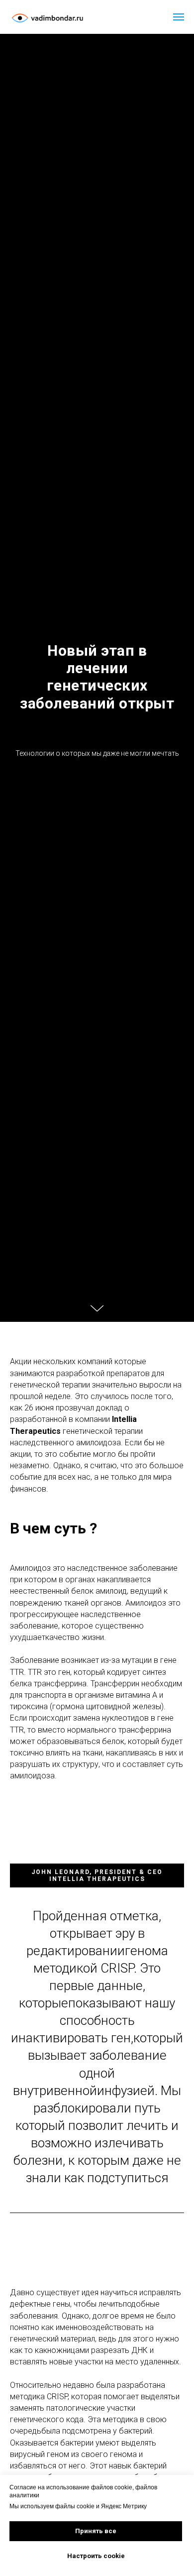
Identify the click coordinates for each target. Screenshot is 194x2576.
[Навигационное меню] (179, 17)
